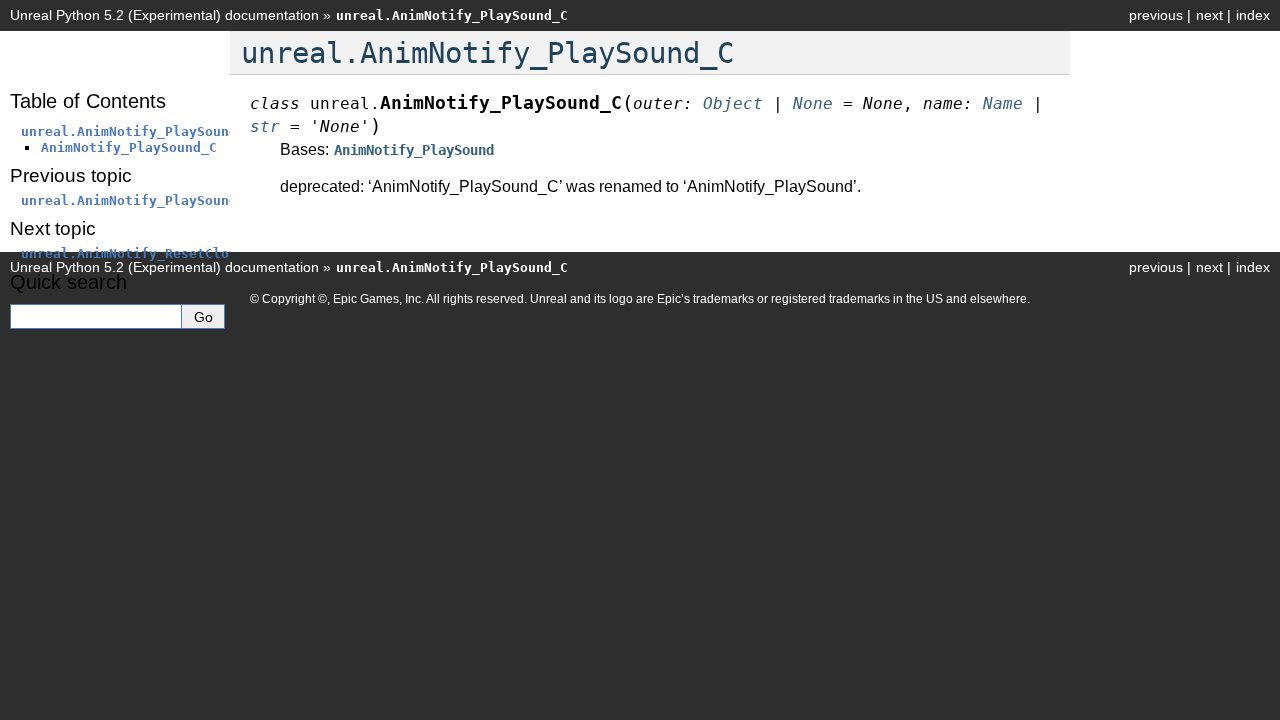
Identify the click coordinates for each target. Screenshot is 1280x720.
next (1209, 15)
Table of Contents (88, 101)
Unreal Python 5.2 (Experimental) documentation (164, 15)
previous (1156, 15)
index (1253, 15)
